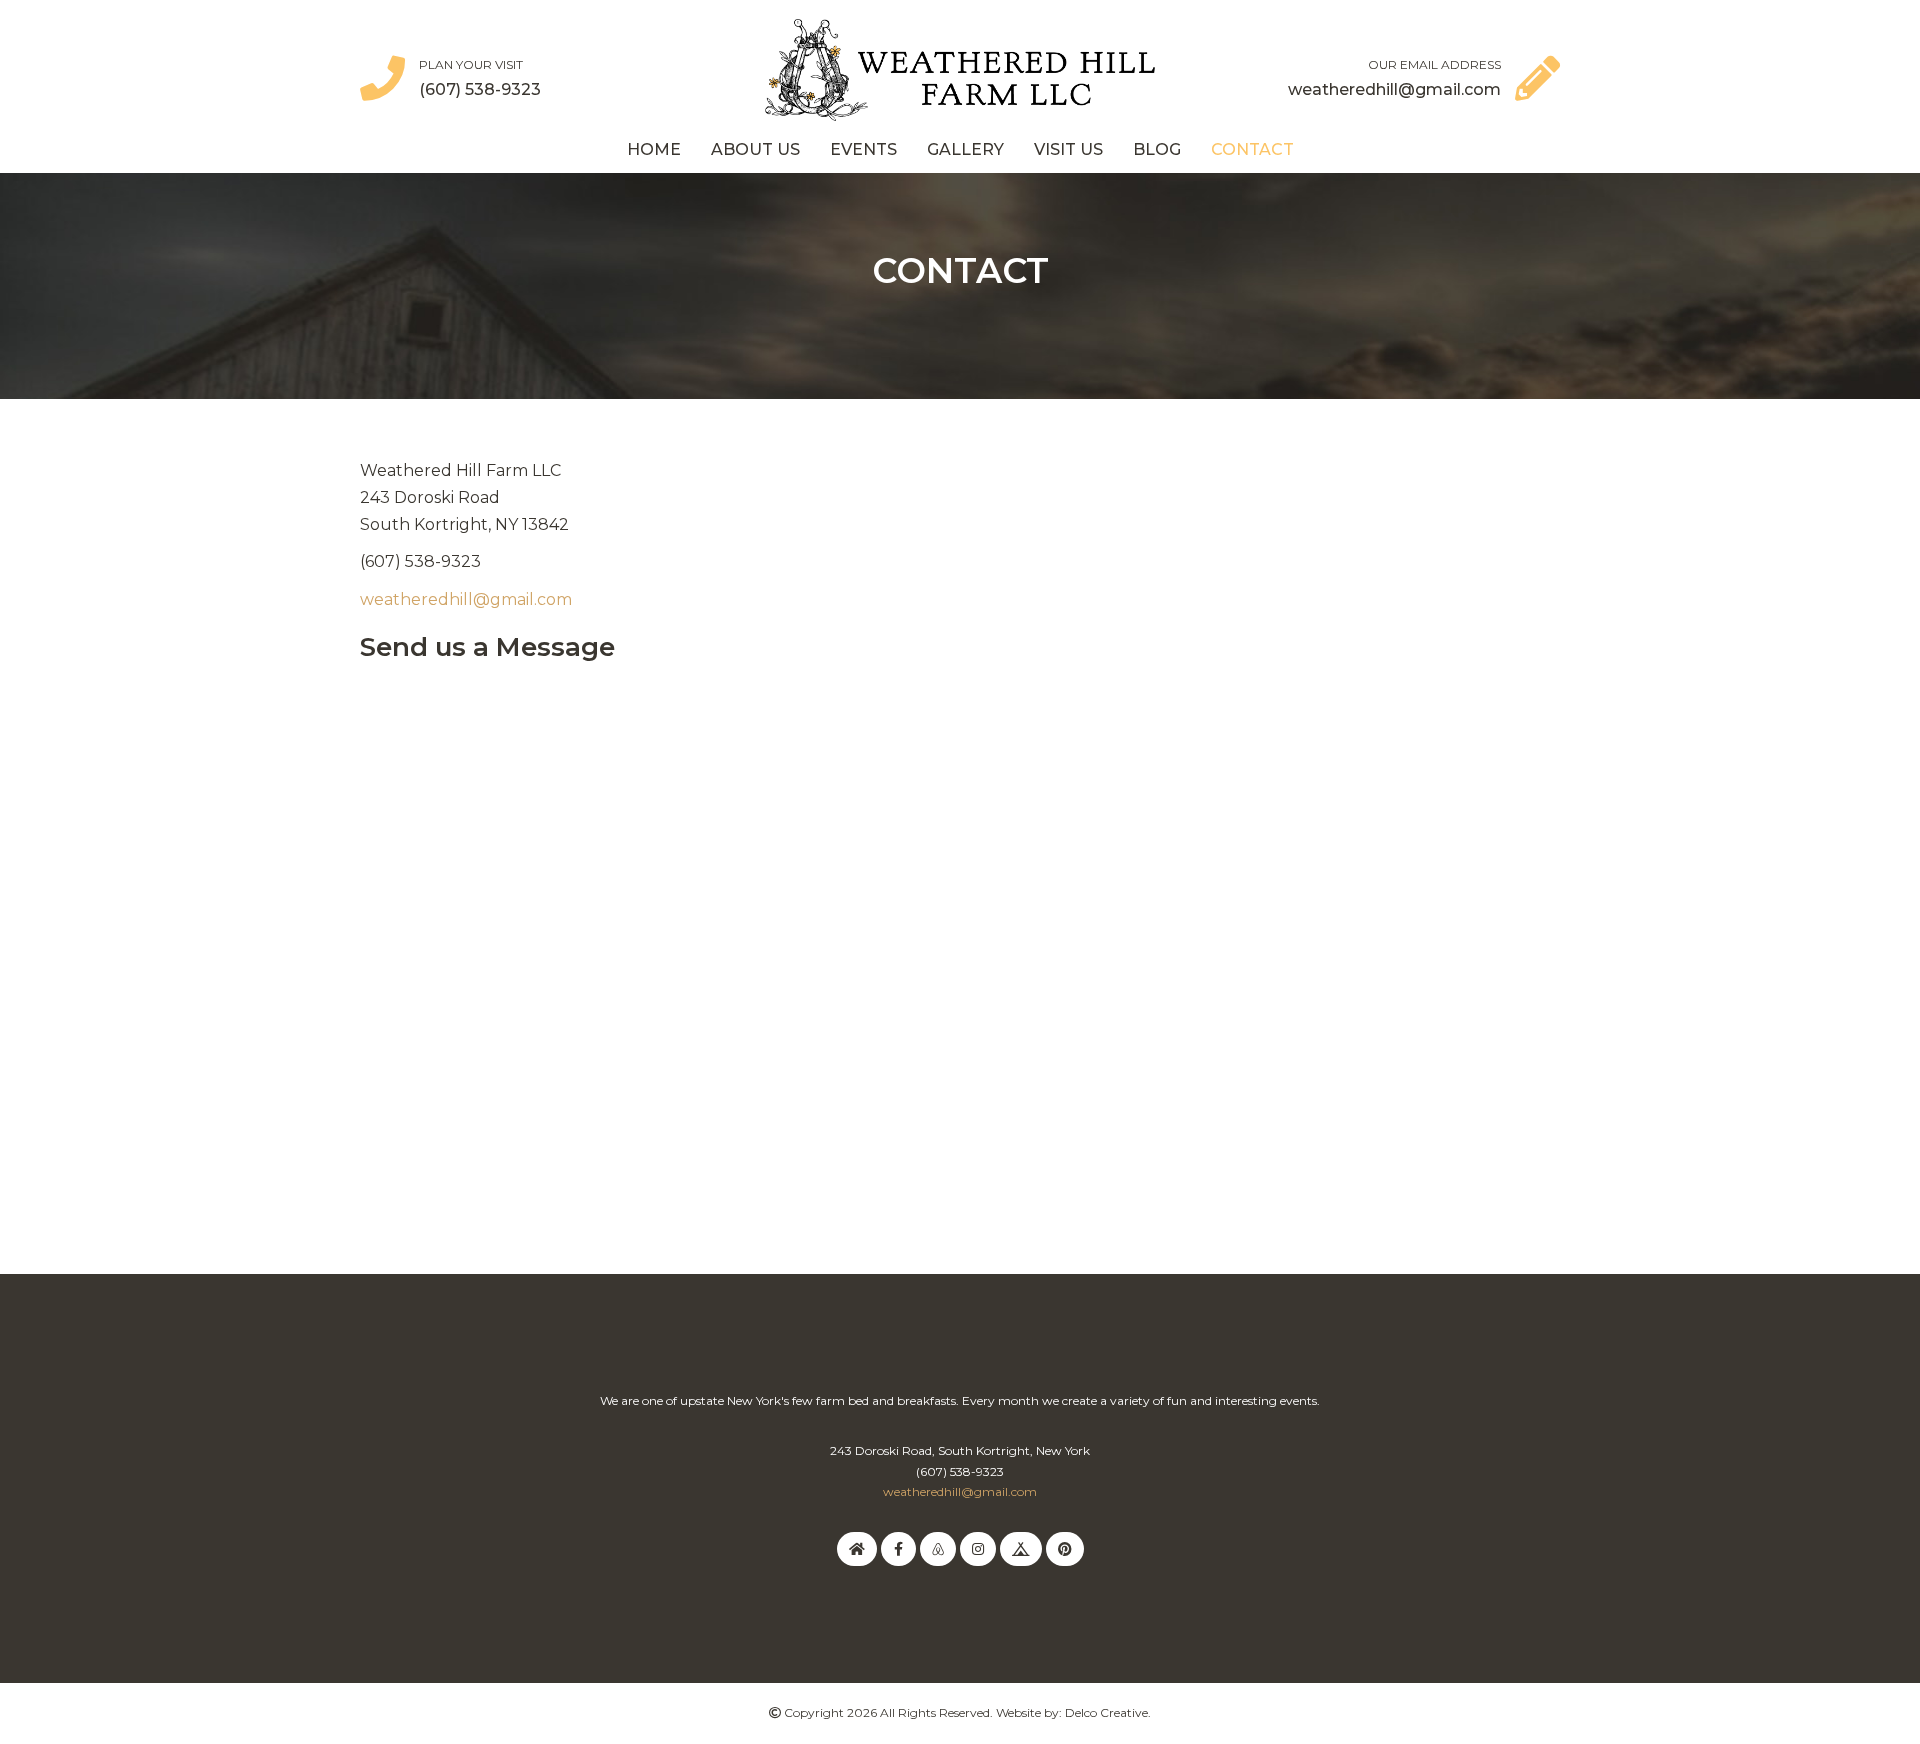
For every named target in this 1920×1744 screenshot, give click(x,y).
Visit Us (1068, 149)
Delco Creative (1106, 1712)
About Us (755, 149)
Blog (1157, 149)
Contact (1252, 149)
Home (654, 149)
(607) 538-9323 (480, 89)
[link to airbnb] (938, 1548)
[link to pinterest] (1065, 1548)
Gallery (965, 149)
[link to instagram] (978, 1548)
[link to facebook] (898, 1548)
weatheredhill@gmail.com (1394, 89)
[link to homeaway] (857, 1548)
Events (863, 149)
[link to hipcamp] (1021, 1548)
